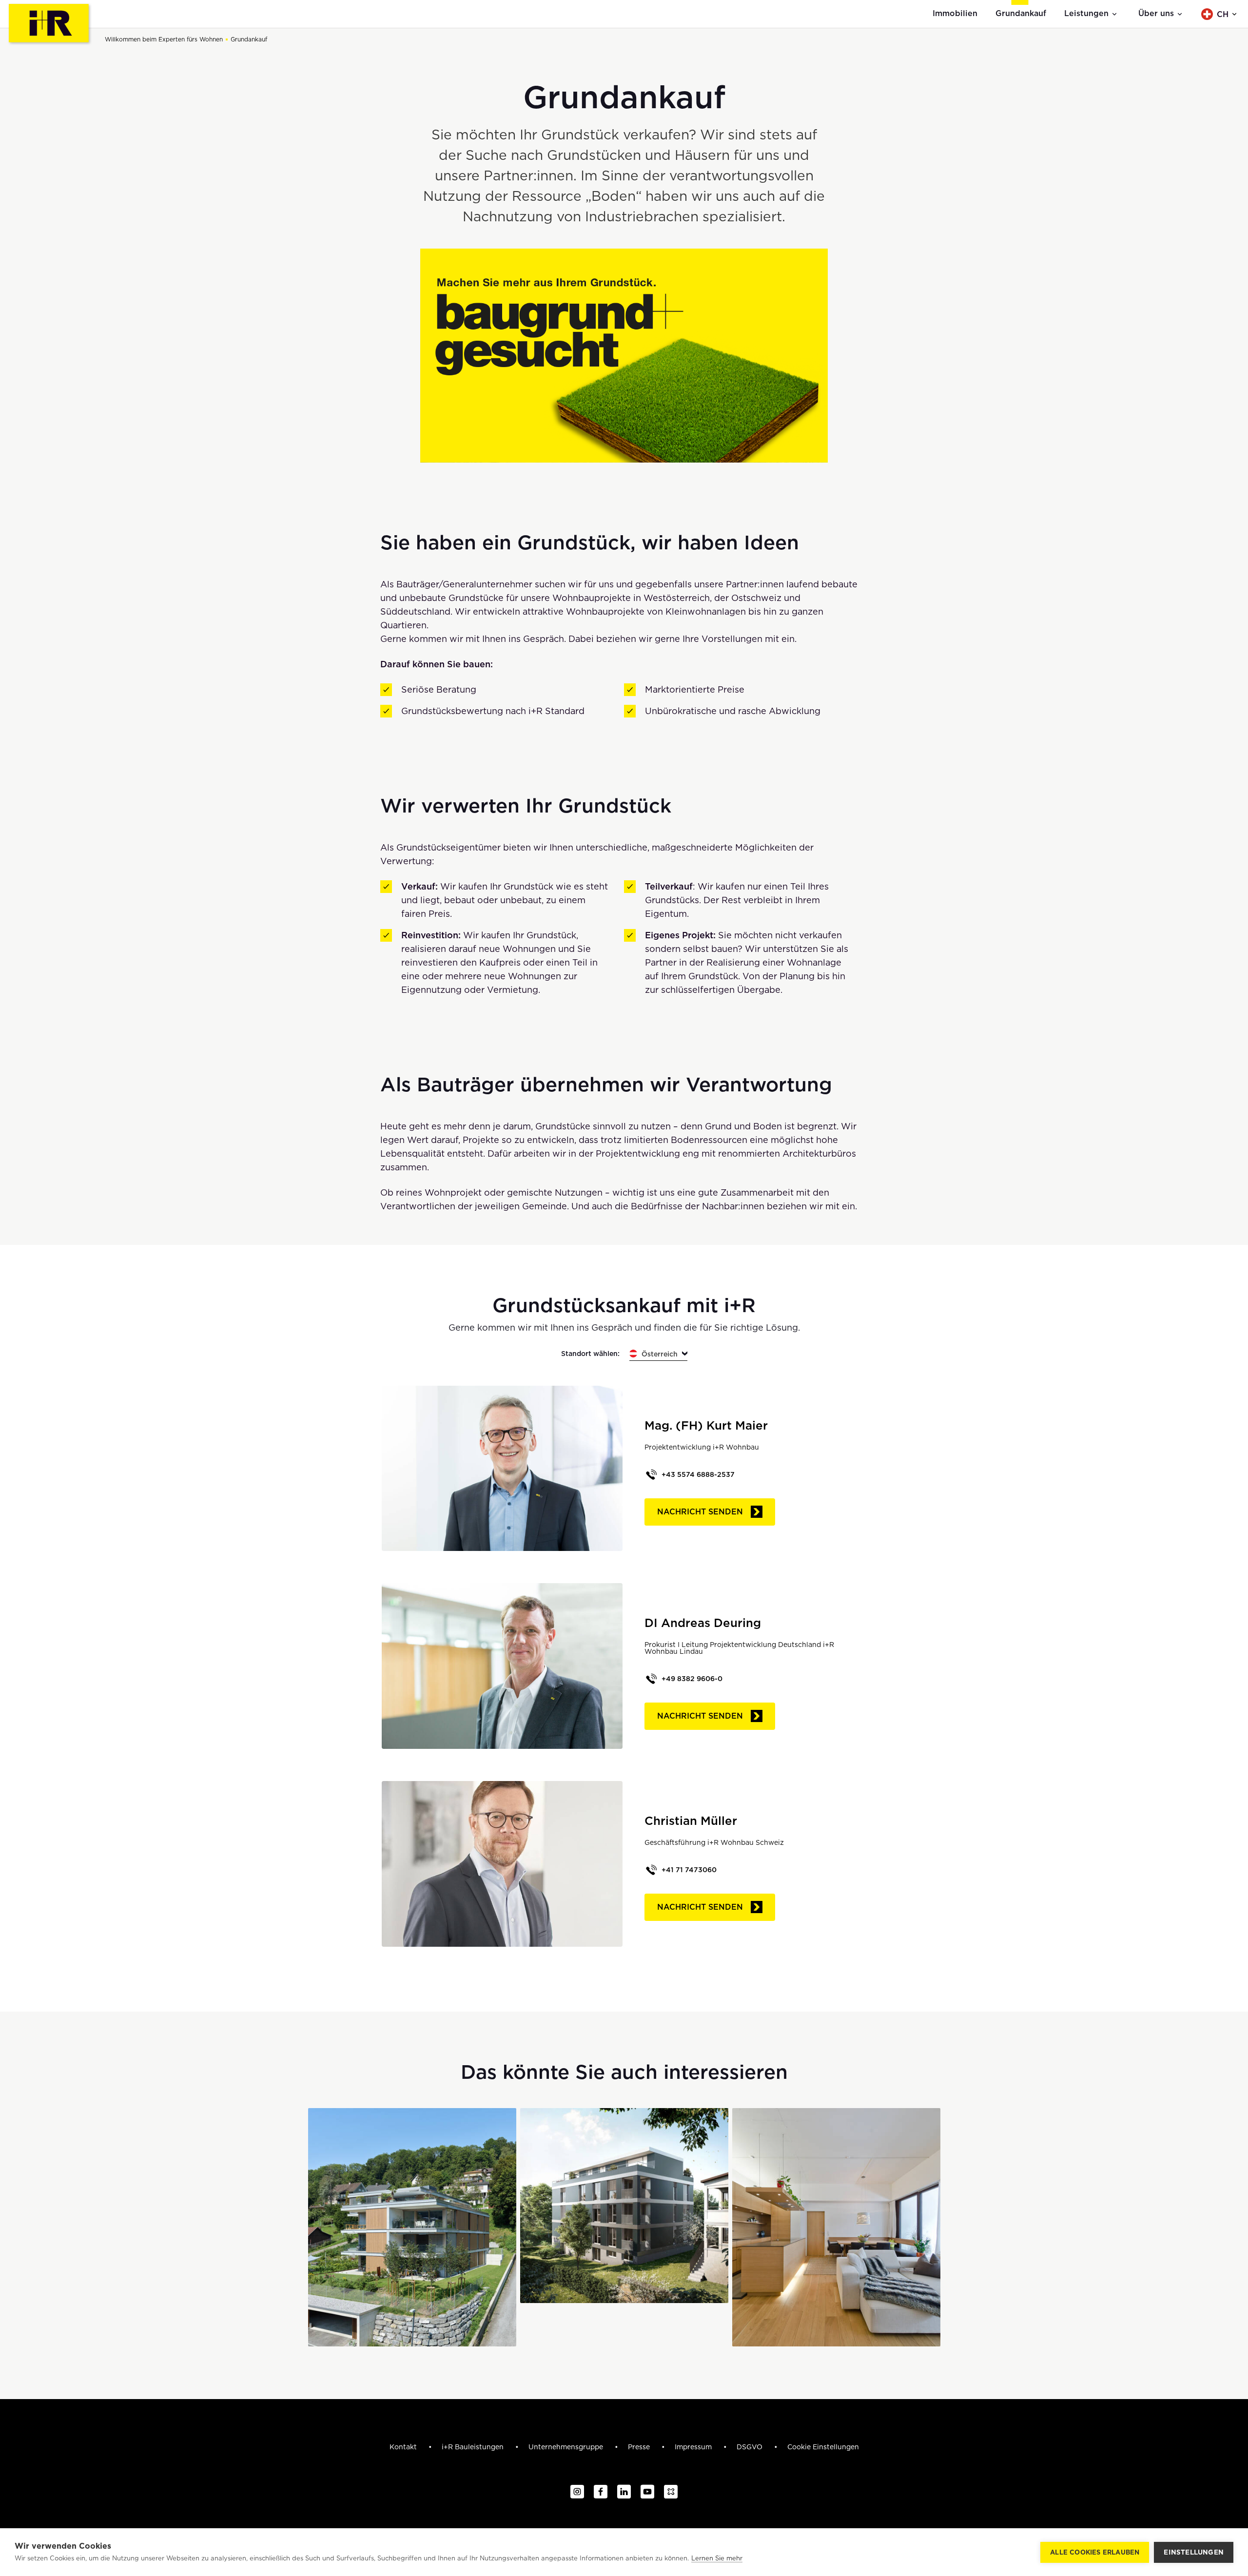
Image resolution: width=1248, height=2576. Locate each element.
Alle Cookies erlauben (1095, 2552)
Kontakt (404, 2447)
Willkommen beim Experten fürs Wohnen (164, 39)
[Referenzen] (412, 2227)
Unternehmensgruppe (567, 2447)
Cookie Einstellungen (823, 2447)
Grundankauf (249, 39)
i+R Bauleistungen (474, 2447)
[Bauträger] (624, 2206)
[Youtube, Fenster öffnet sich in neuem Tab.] (647, 2492)
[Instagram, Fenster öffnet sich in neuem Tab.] (577, 2492)
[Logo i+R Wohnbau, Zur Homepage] (50, 24)
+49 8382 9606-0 (692, 1679)
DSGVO (751, 2447)
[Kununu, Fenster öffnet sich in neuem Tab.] (671, 2492)
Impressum (694, 2447)
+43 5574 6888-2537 (698, 1474)
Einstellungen (1194, 2552)
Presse (640, 2447)
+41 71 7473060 (689, 1870)
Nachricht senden (700, 1512)
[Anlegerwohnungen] (836, 2227)
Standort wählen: (590, 1354)
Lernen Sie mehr (717, 2558)
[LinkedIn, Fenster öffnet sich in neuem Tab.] (624, 2492)
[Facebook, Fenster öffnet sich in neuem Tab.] (601, 2492)
